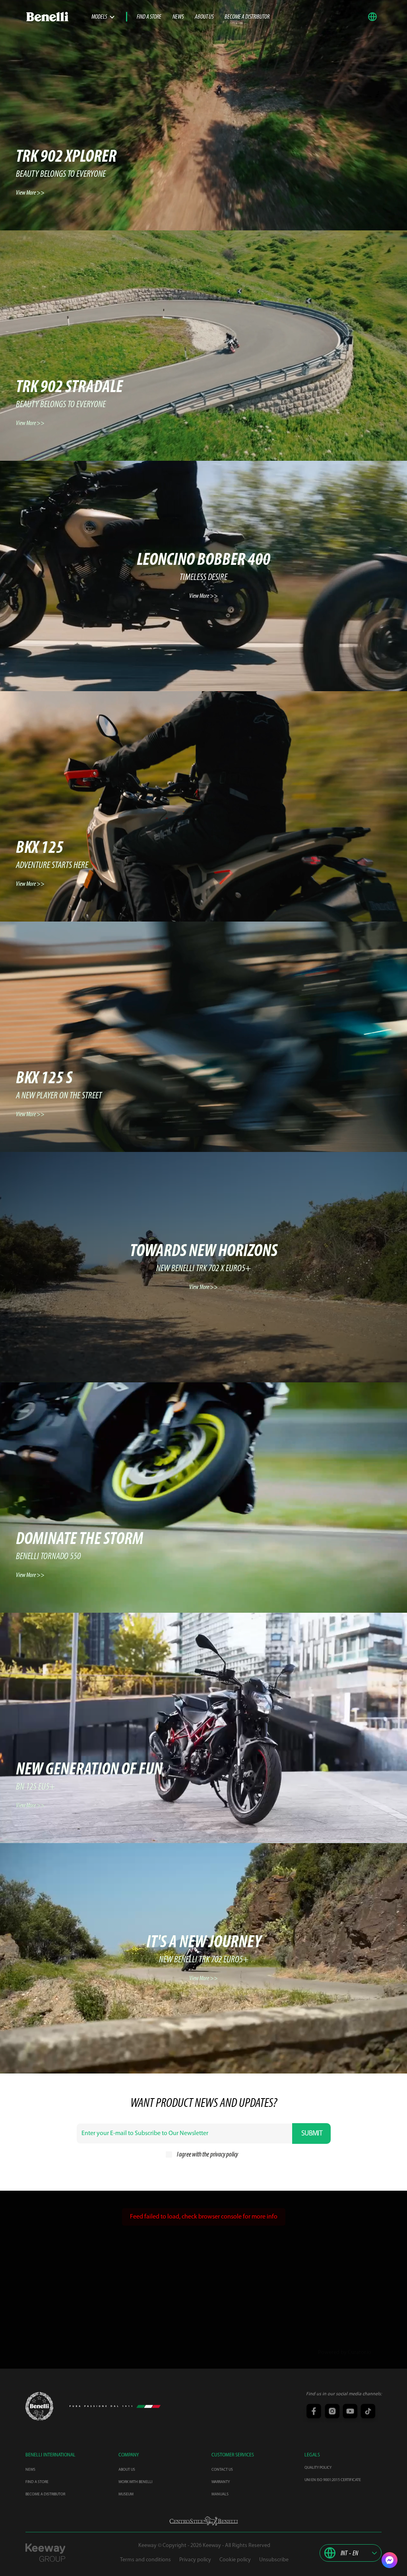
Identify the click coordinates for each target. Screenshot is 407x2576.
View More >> (30, 193)
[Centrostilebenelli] (204, 2521)
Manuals (220, 2494)
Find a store (149, 17)
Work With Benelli (135, 2482)
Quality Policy (318, 2468)
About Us (204, 17)
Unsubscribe (274, 2560)
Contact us (222, 2470)
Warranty (221, 2482)
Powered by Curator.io (345, 2353)
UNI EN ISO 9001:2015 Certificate (333, 2480)
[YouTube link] (349, 2412)
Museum (126, 2494)
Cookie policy (235, 2560)
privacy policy (224, 2155)
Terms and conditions (145, 2560)
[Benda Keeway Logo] (39, 2406)
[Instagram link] (331, 2412)
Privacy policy (195, 2560)
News (178, 17)
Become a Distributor (247, 17)
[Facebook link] (313, 2412)
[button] (374, 17)
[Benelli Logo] (58, 17)
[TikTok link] (367, 2412)
